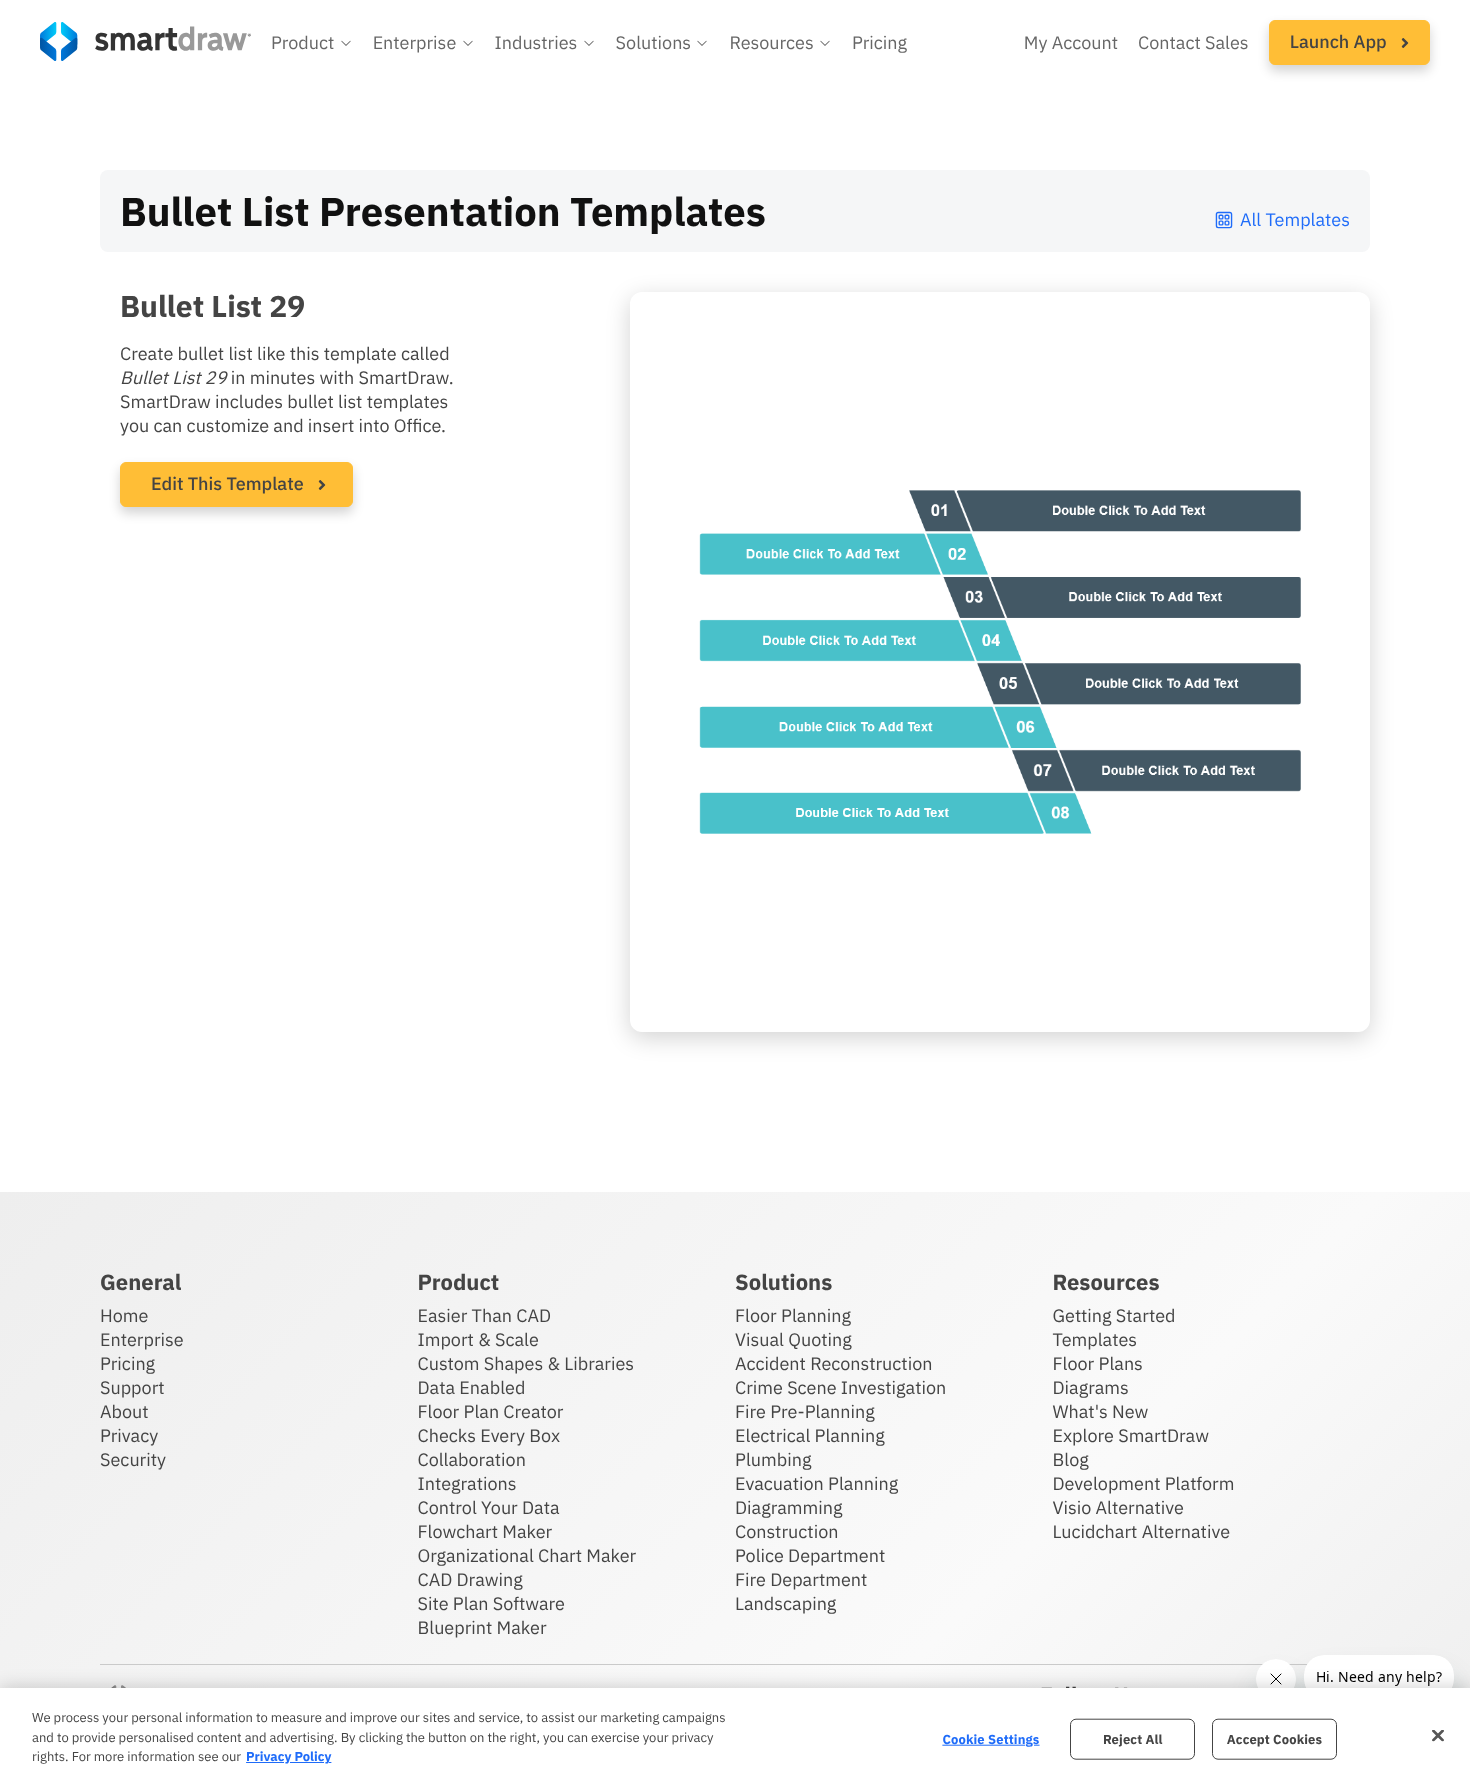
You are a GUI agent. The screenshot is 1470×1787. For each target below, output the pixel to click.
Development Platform (1144, 1483)
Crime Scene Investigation (840, 1387)
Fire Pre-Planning (805, 1411)
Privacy (129, 1435)
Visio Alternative (1118, 1507)
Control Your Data (489, 1507)
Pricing (879, 42)
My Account (1071, 42)
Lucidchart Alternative (1142, 1531)
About (124, 1411)
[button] (312, 43)
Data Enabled (472, 1387)
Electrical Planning (810, 1435)
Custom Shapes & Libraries (526, 1363)
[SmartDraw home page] (145, 41)
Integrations (467, 1483)
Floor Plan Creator (491, 1411)
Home (124, 1315)
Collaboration (472, 1459)
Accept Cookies (1274, 1738)
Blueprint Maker (482, 1627)
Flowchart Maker (485, 1531)
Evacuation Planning (816, 1483)
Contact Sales (1193, 42)
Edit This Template (227, 483)
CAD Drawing (470, 1579)
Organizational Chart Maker (527, 1555)
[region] (735, 1737)
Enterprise (142, 1339)
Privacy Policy (288, 1756)
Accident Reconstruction (834, 1363)
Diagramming (789, 1507)
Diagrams (1091, 1387)
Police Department (810, 1555)
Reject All (1133, 1738)
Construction (786, 1531)
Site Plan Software (491, 1603)
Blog (1071, 1459)
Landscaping (785, 1603)
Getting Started (1114, 1315)
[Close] (1438, 1735)
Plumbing (773, 1459)
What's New (1101, 1411)
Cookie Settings (990, 1738)
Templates (1095, 1339)
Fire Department (801, 1579)
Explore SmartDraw (1131, 1435)
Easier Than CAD (485, 1315)
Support (132, 1387)
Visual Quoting (793, 1339)
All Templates (1295, 219)
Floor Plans (1098, 1363)
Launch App (1340, 41)
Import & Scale (478, 1339)
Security (133, 1459)
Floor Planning (793, 1315)
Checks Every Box (489, 1435)
